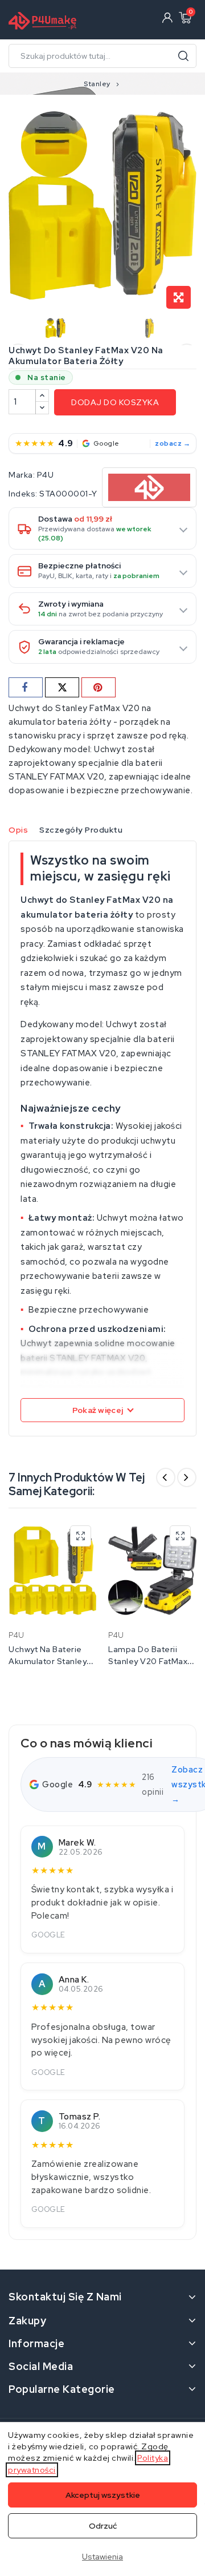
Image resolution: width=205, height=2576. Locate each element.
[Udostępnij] (26, 687)
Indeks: (23, 494)
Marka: (22, 475)
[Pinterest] (99, 687)
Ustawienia (102, 2557)
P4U (46, 475)
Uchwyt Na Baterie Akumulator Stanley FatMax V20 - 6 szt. (48, 1661)
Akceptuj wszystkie (103, 2495)
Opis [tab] (18, 830)
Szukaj (183, 56)
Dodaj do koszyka (115, 402)
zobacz (168, 443)
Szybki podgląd (81, 1536)
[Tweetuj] (62, 687)
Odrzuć (103, 2526)
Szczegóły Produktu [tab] (81, 830)
